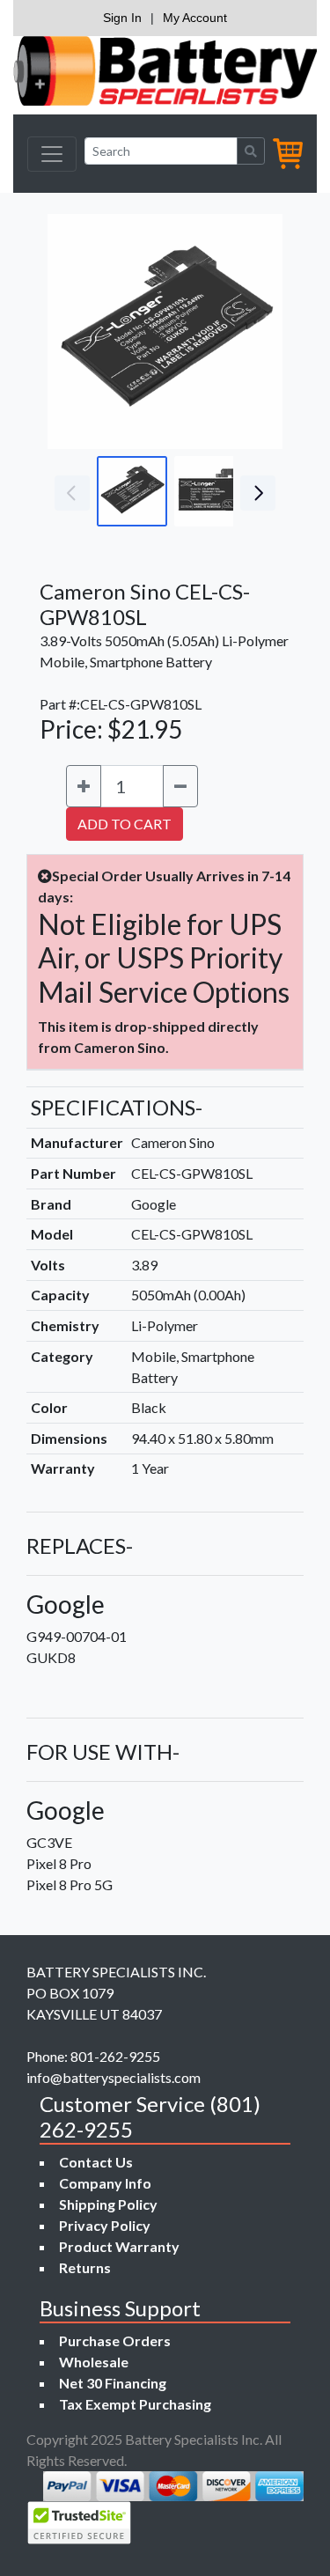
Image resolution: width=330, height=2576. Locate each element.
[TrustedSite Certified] (79, 2523)
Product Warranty (119, 2246)
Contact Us (96, 2162)
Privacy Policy (105, 2225)
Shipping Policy (108, 2204)
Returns (85, 2267)
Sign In (122, 18)
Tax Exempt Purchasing (135, 2404)
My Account (195, 18)
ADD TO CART (125, 824)
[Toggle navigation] (52, 154)
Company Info (105, 2183)
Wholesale (94, 2362)
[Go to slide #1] (132, 491)
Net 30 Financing (113, 2383)
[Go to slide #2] (209, 491)
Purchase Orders (115, 2340)
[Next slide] (256, 332)
